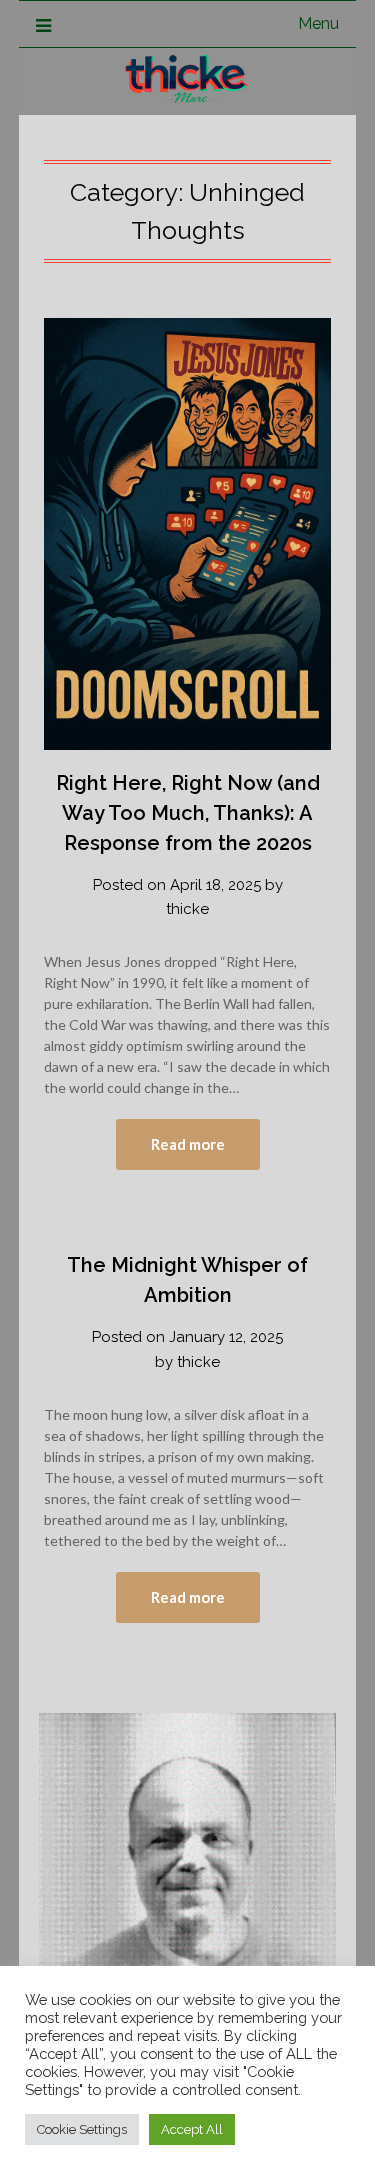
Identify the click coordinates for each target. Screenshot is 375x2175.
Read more (188, 1144)
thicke (187, 909)
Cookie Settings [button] (82, 2129)
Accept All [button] (192, 2129)
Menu (318, 23)
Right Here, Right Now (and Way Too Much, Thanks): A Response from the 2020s (188, 813)
